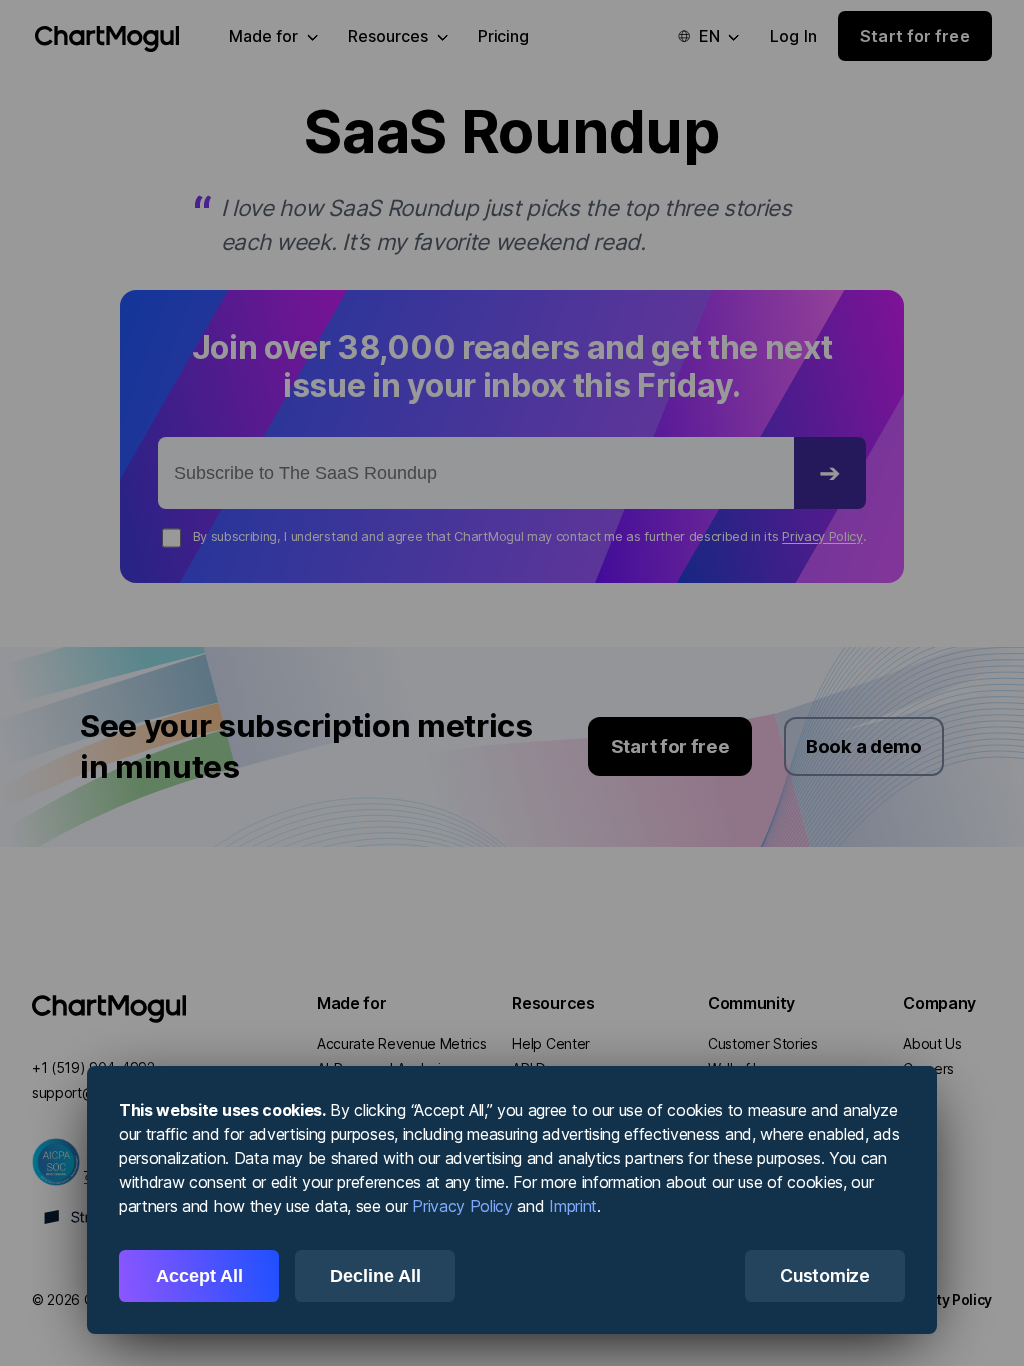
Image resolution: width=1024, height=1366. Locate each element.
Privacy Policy (822, 537)
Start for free (670, 746)
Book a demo (863, 746)
